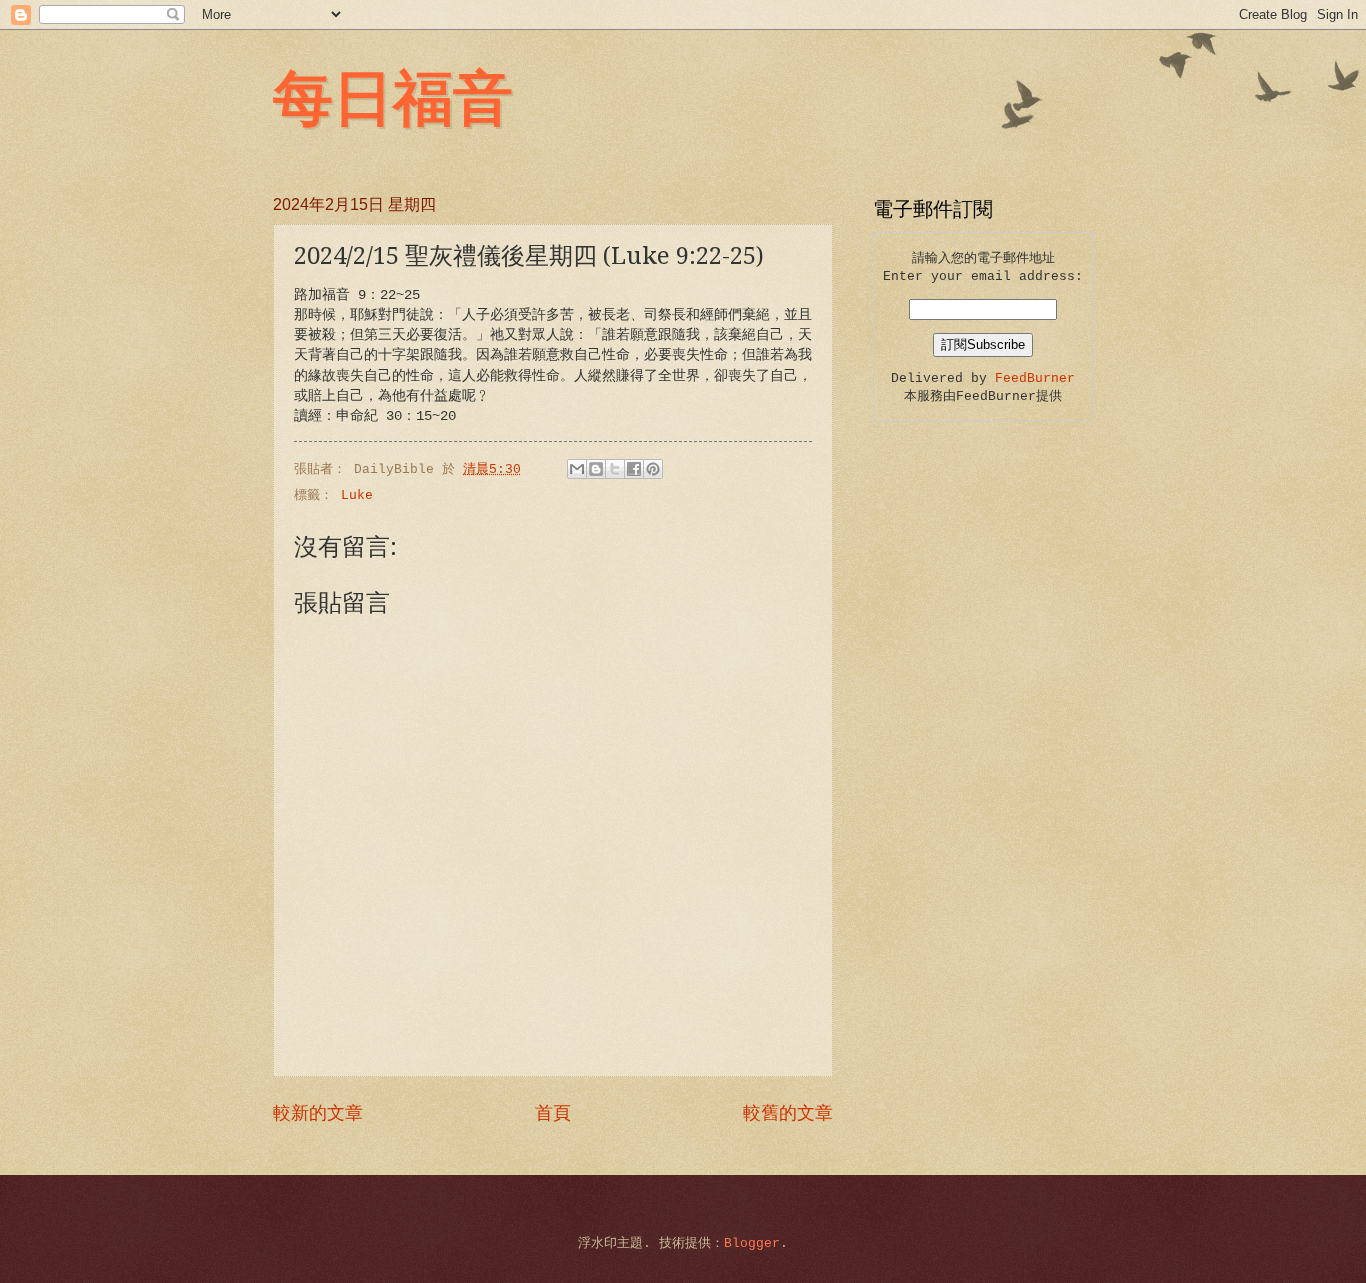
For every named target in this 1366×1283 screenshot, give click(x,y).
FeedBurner (1035, 378)
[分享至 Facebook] (634, 469)
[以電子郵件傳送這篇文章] (577, 469)
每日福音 (393, 95)
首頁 (553, 1114)
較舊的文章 (788, 1114)
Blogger (752, 1243)
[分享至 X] (615, 469)
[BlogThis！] (596, 469)
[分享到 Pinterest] (653, 469)
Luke (357, 495)
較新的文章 (318, 1114)
